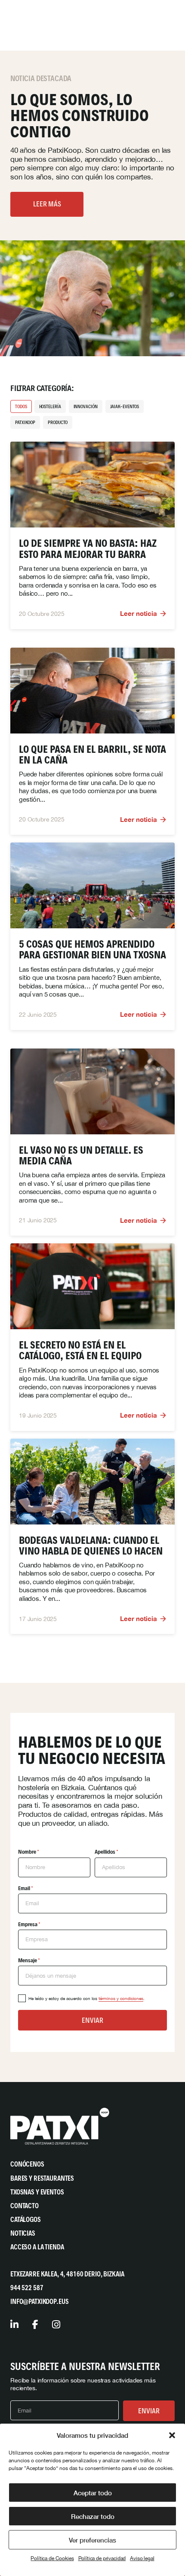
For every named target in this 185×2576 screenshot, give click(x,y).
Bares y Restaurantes (42, 2178)
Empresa (29, 1924)
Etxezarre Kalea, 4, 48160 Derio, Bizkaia (67, 2274)
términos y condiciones (121, 1998)
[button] (172, 2435)
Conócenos (27, 2164)
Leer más (47, 204)
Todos (21, 406)
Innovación (86, 406)
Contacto (25, 2206)
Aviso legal (142, 2558)
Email (26, 1888)
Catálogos (26, 2220)
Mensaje (29, 1960)
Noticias (23, 2233)
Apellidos (106, 1852)
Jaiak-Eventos (125, 406)
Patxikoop (25, 422)
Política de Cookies (52, 2558)
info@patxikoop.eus (39, 2302)
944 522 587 (27, 2288)
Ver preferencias (92, 2540)
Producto (58, 422)
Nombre (29, 1852)
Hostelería (50, 406)
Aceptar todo (93, 2493)
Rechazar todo (93, 2516)
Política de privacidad (102, 2558)
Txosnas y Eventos (37, 2192)
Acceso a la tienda (37, 2247)
